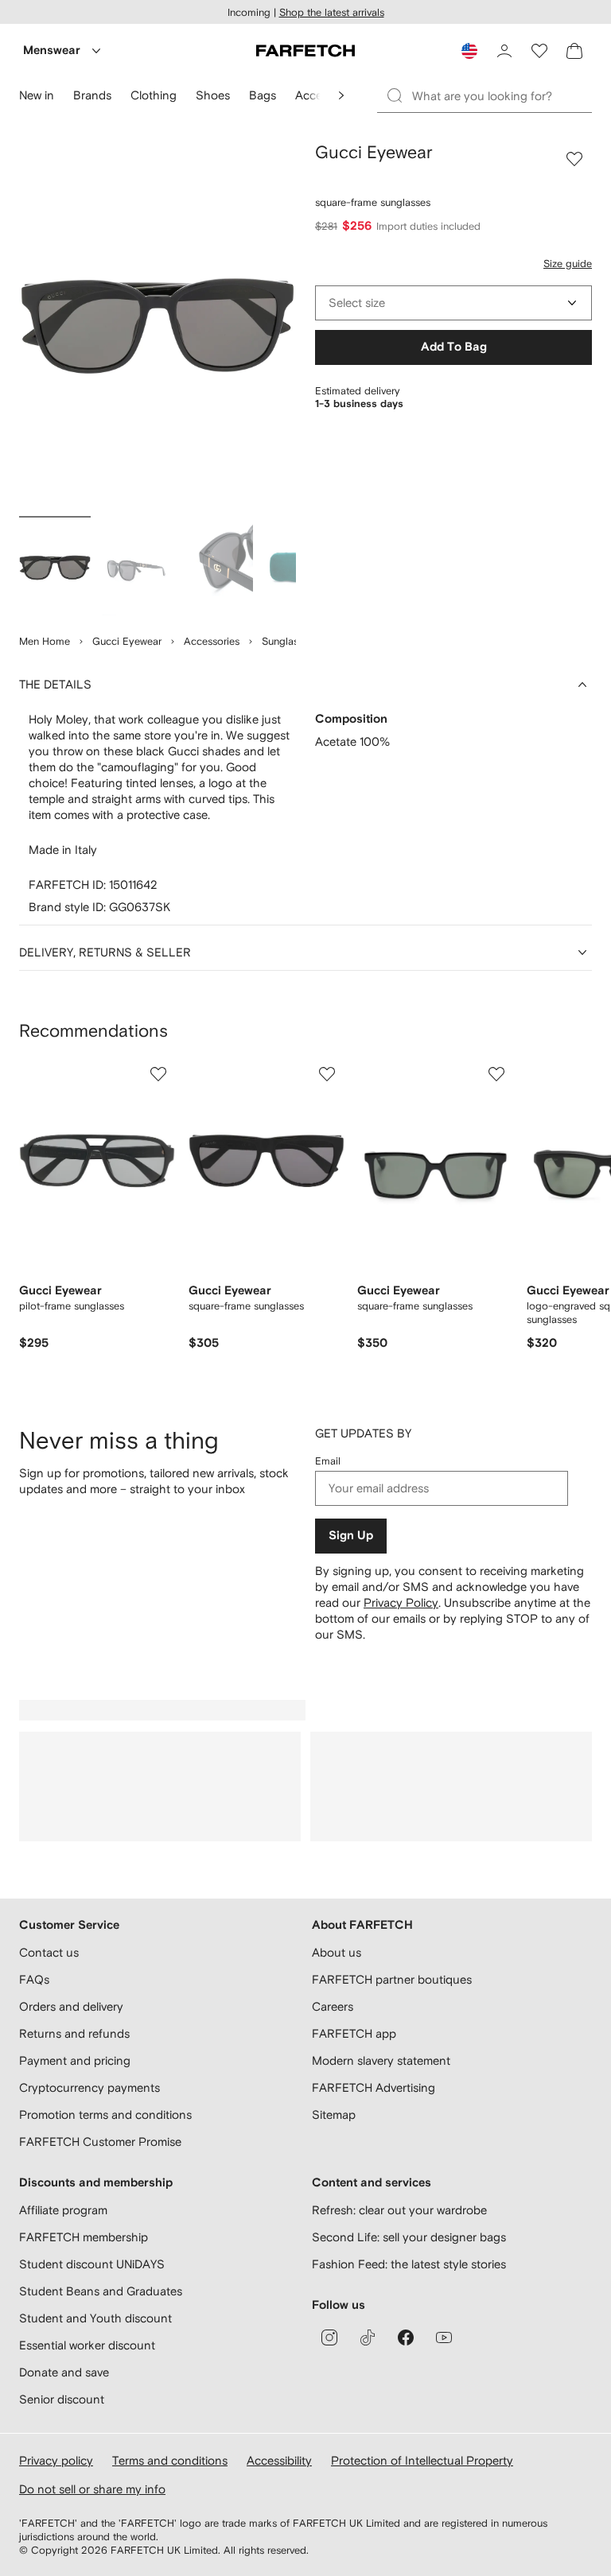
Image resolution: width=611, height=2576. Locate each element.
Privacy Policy (401, 1602)
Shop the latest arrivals (332, 12)
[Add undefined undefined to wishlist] (158, 1074)
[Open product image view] (158, 326)
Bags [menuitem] (263, 95)
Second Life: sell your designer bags (409, 2237)
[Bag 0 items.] (574, 51)
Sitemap (334, 2114)
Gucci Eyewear (127, 641)
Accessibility (279, 2460)
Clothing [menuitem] (154, 95)
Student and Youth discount (95, 2318)
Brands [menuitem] (92, 95)
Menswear (52, 50)
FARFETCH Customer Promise (100, 2141)
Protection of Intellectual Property (422, 2460)
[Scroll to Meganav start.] (341, 95)
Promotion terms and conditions (105, 2114)
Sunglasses (288, 641)
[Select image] (55, 568)
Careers (333, 2006)
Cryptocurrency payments (90, 2087)
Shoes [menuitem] (213, 95)
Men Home (45, 641)
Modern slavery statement (381, 2060)
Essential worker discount (87, 2345)
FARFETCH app (354, 2033)
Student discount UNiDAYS (92, 2264)
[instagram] (329, 2337)
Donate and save (64, 2372)
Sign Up (351, 1536)
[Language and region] (469, 51)
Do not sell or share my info (92, 2489)
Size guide (568, 264)
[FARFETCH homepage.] (305, 51)
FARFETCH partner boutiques (392, 1979)
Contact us (49, 1952)
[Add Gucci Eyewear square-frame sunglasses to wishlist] (574, 159)
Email (328, 1461)
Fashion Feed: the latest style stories (409, 2264)
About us (337, 1952)
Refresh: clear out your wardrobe (399, 2210)
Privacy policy (56, 2460)
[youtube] (444, 2337)
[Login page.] (504, 51)
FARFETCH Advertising (374, 2087)
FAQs (34, 1979)
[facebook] (406, 2337)
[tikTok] (368, 2337)
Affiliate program (63, 2210)
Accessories (212, 641)
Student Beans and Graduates (101, 2291)
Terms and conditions (170, 2460)
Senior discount (62, 2399)
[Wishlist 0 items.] (539, 51)
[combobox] (453, 303)
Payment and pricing (75, 2060)
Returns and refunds (74, 2033)
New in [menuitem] (37, 95)
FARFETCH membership (84, 2237)
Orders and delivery (71, 2006)
